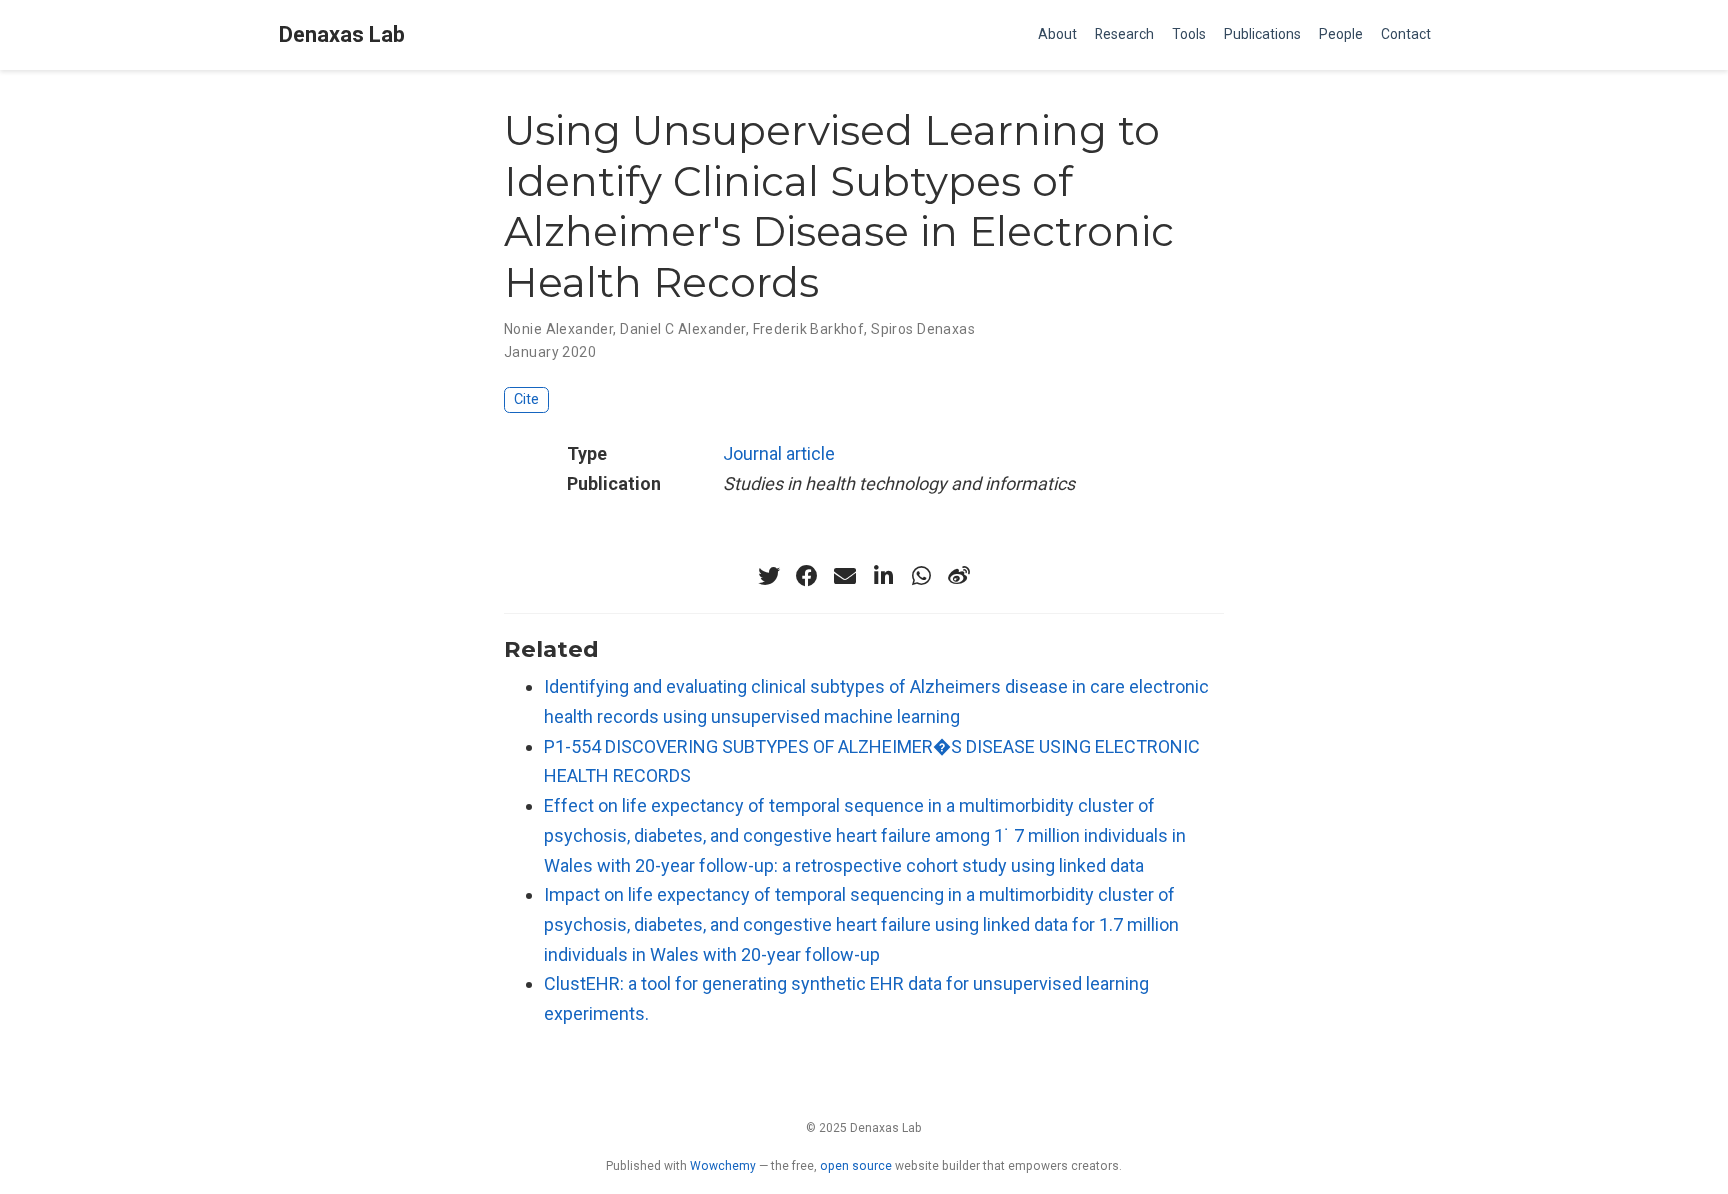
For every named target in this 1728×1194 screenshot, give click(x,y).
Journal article (779, 453)
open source (856, 1166)
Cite (526, 399)
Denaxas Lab (342, 34)
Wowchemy (723, 1166)
